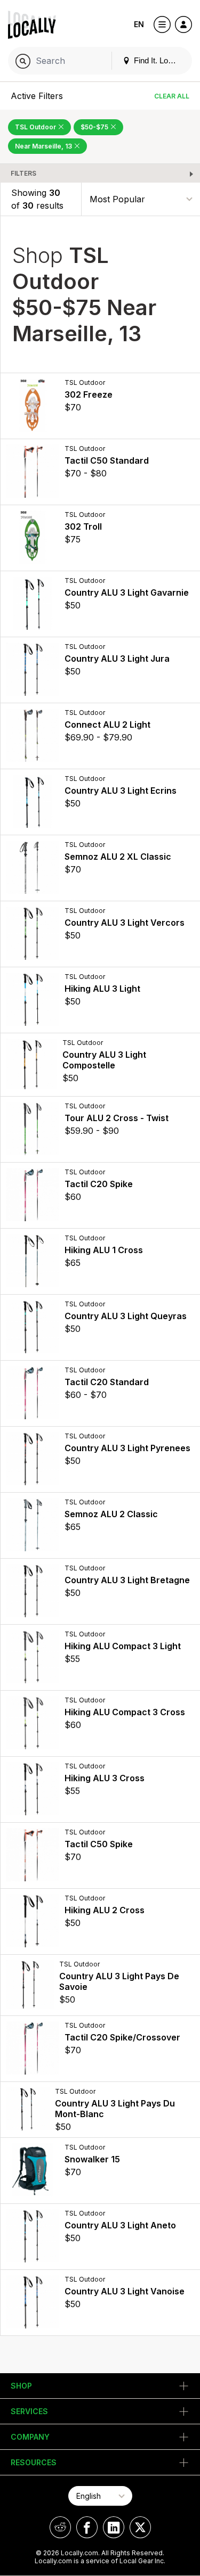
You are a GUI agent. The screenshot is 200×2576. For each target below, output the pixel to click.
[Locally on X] (140, 2527)
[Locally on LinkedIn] (114, 2527)
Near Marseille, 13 (44, 146)
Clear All (172, 96)
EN (139, 24)
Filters (23, 173)
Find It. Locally (158, 60)
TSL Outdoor (36, 127)
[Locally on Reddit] (60, 2527)
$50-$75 (95, 127)
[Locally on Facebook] (87, 2527)
